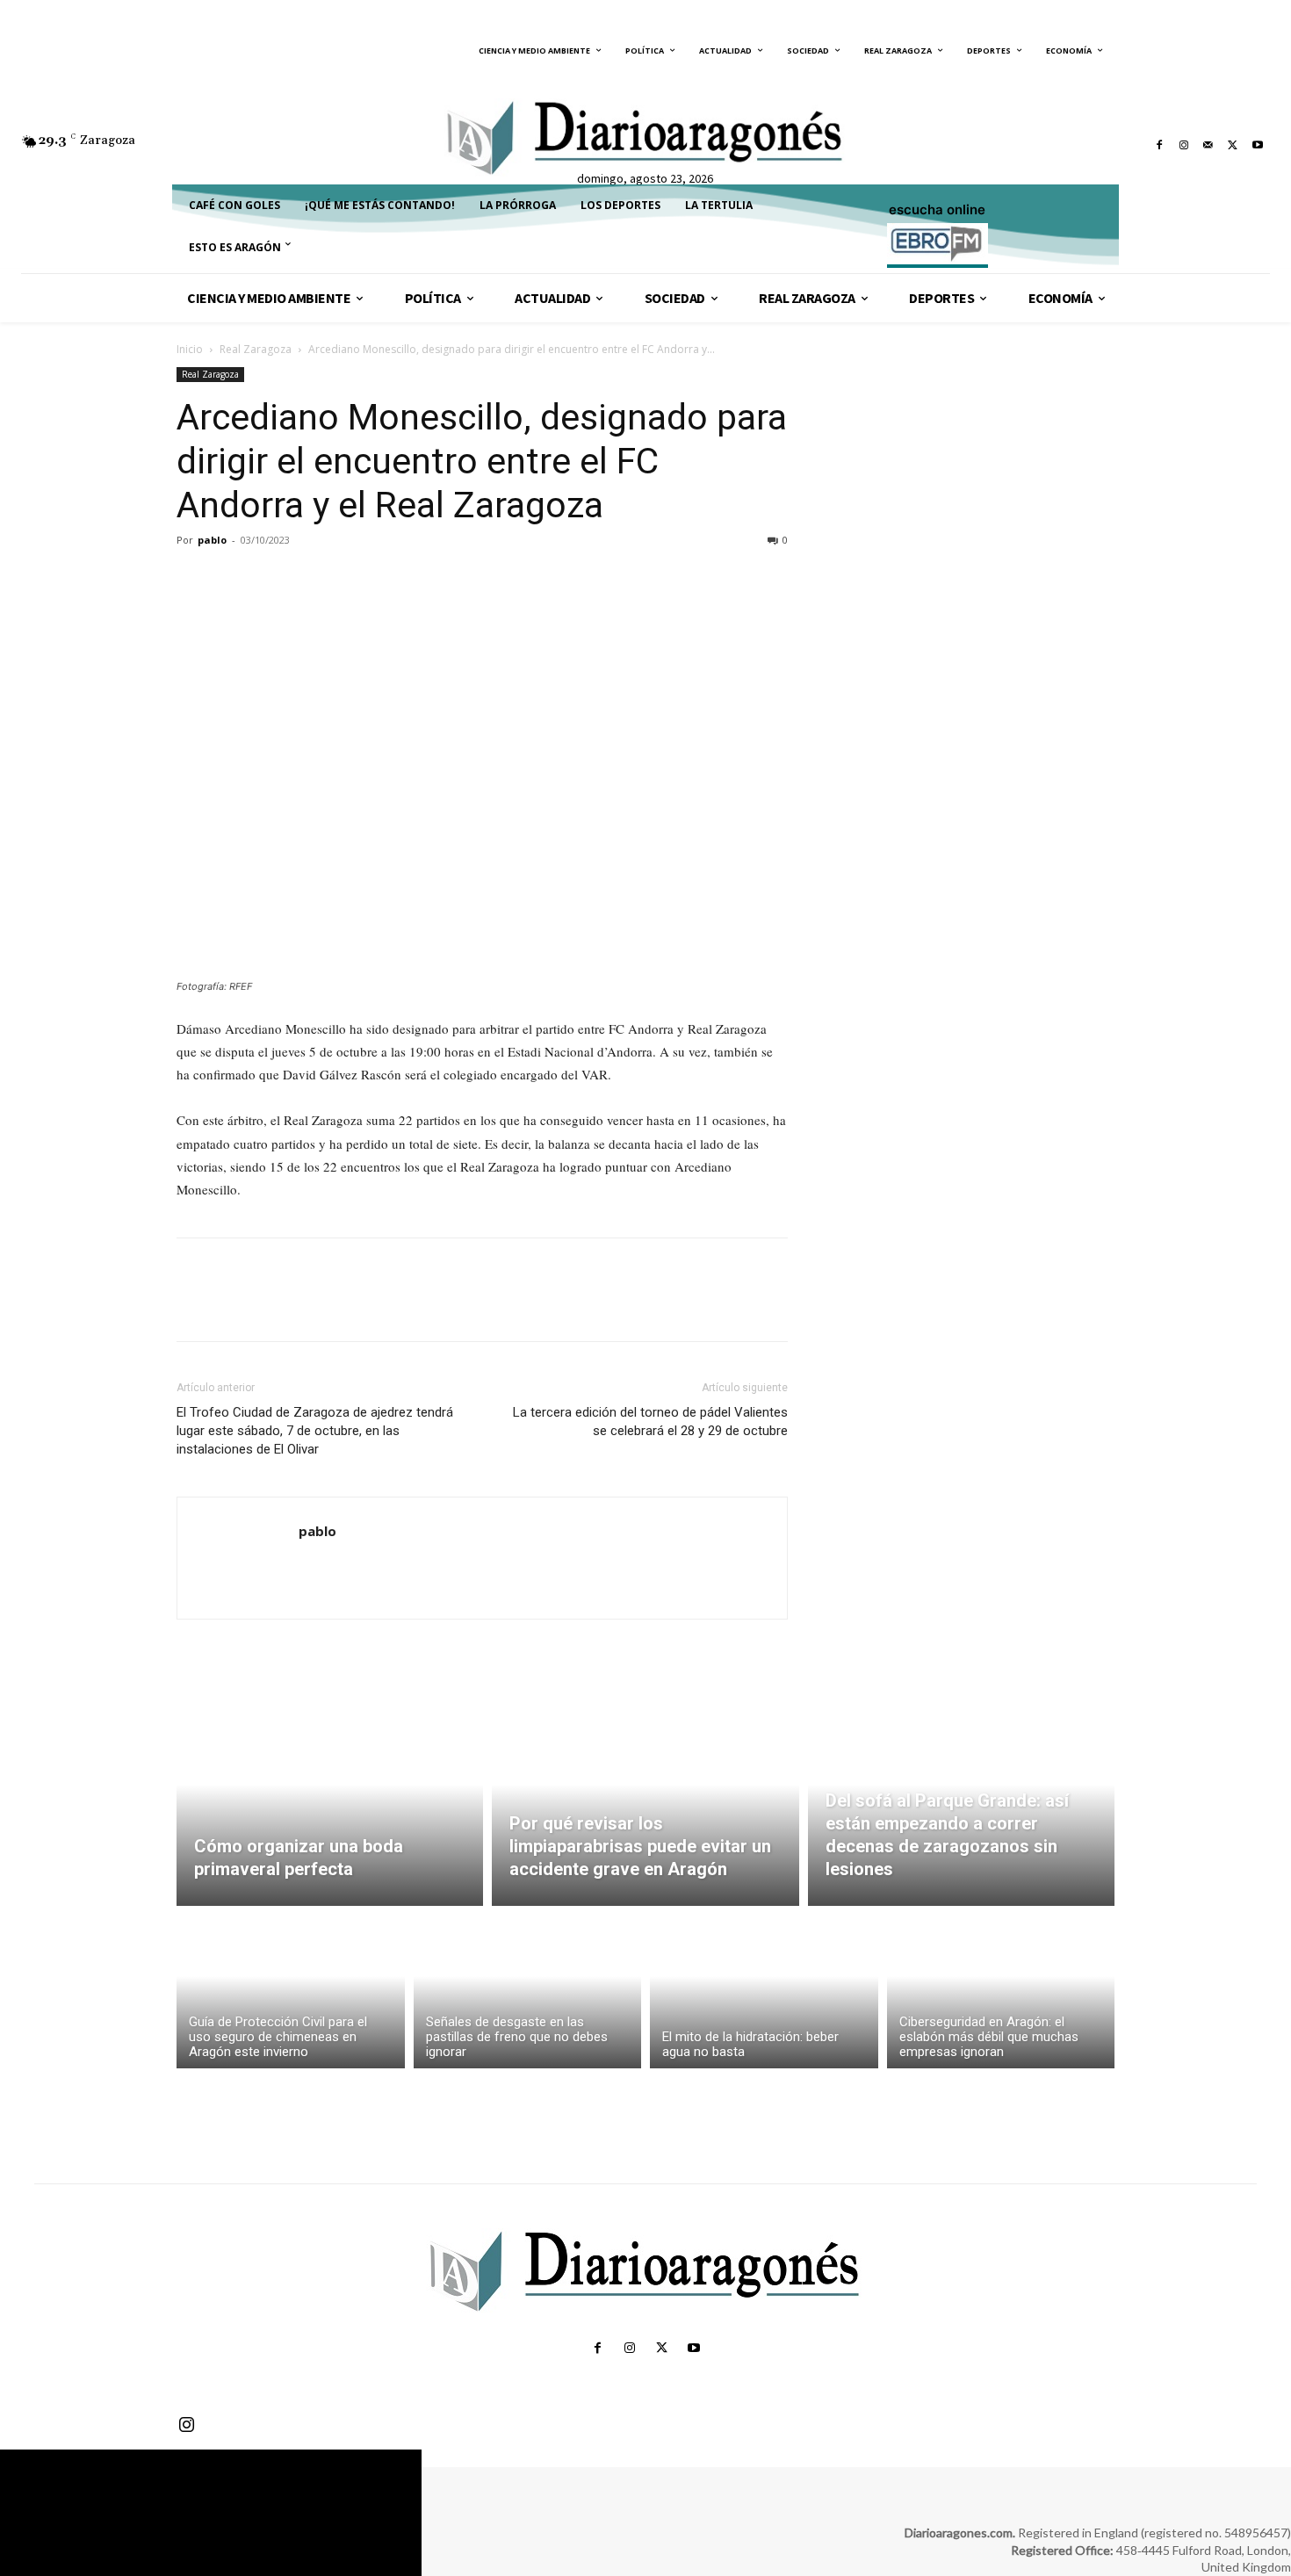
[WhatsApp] (315, 580)
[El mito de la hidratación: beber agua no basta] (764, 1992)
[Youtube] (1258, 145)
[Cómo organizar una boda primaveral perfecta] (330, 1805)
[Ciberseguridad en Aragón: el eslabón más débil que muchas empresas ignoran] (1001, 1992)
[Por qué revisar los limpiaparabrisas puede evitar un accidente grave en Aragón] (645, 1805)
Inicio (190, 349)
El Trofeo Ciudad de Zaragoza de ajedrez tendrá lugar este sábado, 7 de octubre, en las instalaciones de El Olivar (315, 1431)
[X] (1233, 145)
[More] (357, 580)
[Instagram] (1184, 145)
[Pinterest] (275, 580)
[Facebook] (1159, 145)
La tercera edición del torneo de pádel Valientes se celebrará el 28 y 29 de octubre (650, 1421)
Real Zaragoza (256, 349)
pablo (212, 540)
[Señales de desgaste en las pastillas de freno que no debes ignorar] (528, 1992)
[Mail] (1208, 145)
